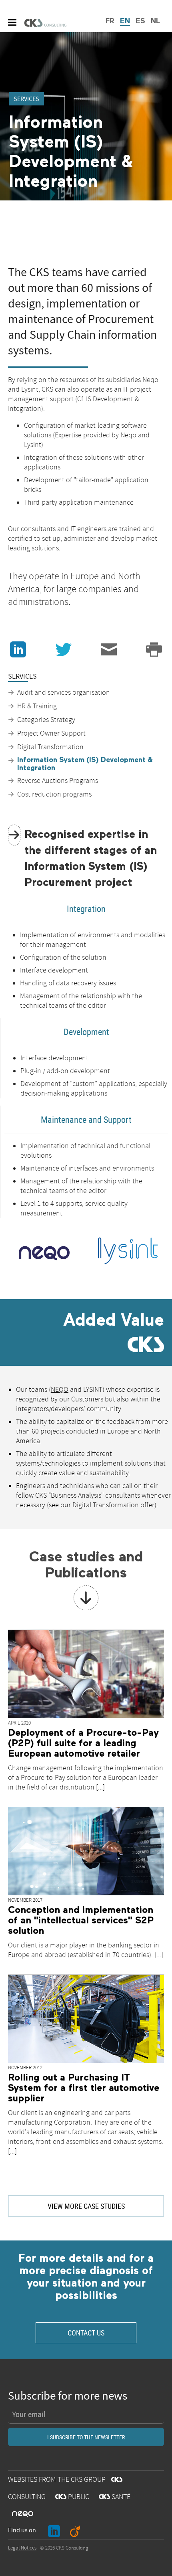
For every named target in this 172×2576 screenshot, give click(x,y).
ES (140, 21)
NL (155, 21)
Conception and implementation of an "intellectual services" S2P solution (81, 1921)
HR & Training (37, 706)
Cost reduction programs (54, 795)
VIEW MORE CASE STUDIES (86, 2206)
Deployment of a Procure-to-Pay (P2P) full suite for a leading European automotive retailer (83, 1743)
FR (110, 21)
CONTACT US (86, 2333)
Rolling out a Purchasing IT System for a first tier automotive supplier (84, 2088)
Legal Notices (22, 2548)
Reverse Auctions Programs (58, 781)
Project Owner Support (51, 734)
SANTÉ (115, 2497)
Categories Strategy (46, 720)
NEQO (60, 1390)
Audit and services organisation (64, 693)
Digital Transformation (50, 747)
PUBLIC (72, 2497)
